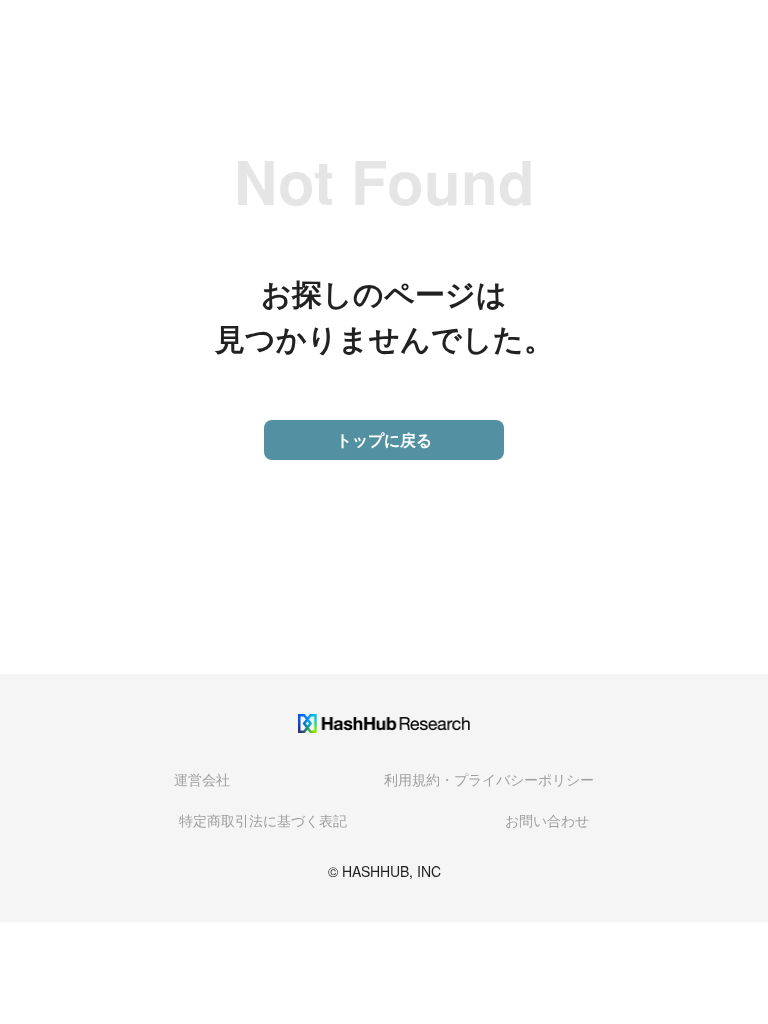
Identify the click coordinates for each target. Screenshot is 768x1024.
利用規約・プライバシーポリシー (489, 779)
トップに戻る (384, 439)
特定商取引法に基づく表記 (263, 820)
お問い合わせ (547, 820)
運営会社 (202, 779)
